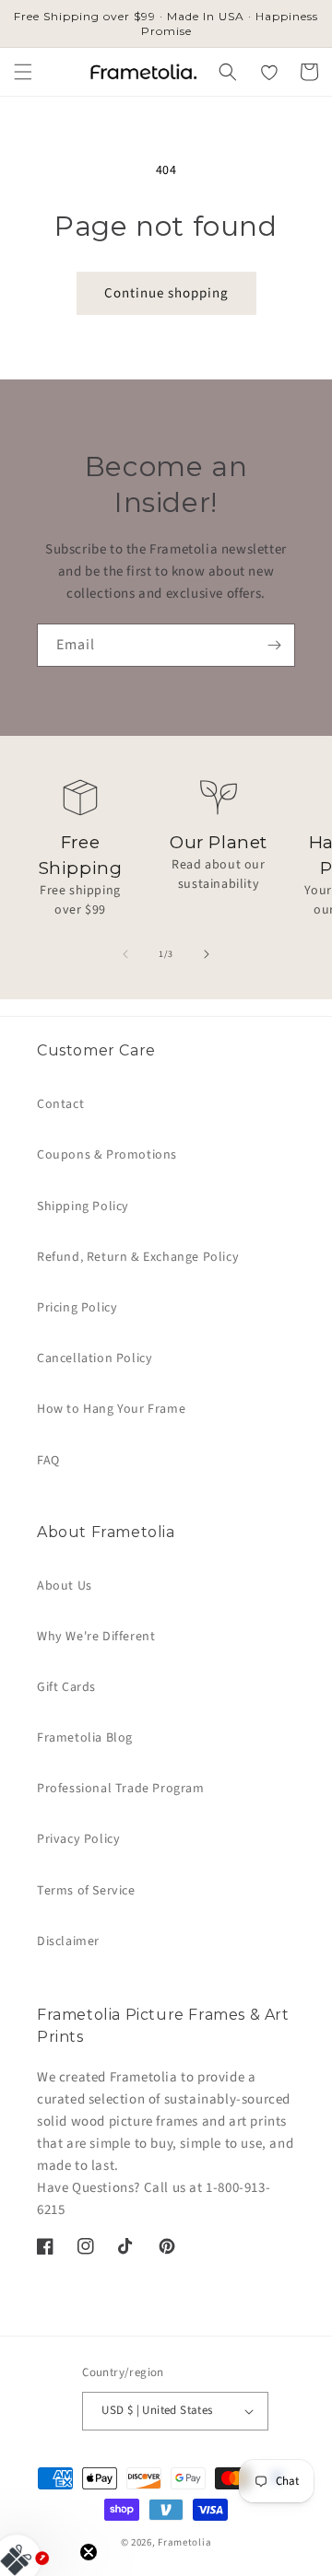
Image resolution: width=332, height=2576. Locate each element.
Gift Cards (66, 1687)
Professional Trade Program (121, 1789)
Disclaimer (68, 1941)
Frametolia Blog (85, 1738)
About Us (65, 1586)
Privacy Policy (78, 1839)
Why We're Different (96, 1637)
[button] (23, 72)
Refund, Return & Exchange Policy (138, 1257)
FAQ (48, 1461)
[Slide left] (125, 954)
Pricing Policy (77, 1308)
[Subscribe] (274, 645)
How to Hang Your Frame (111, 1409)
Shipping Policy (83, 1206)
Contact (60, 1104)
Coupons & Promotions (107, 1155)
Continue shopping (166, 293)
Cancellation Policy (95, 1358)
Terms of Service (86, 1891)
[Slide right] (207, 954)
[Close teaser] (89, 2552)
